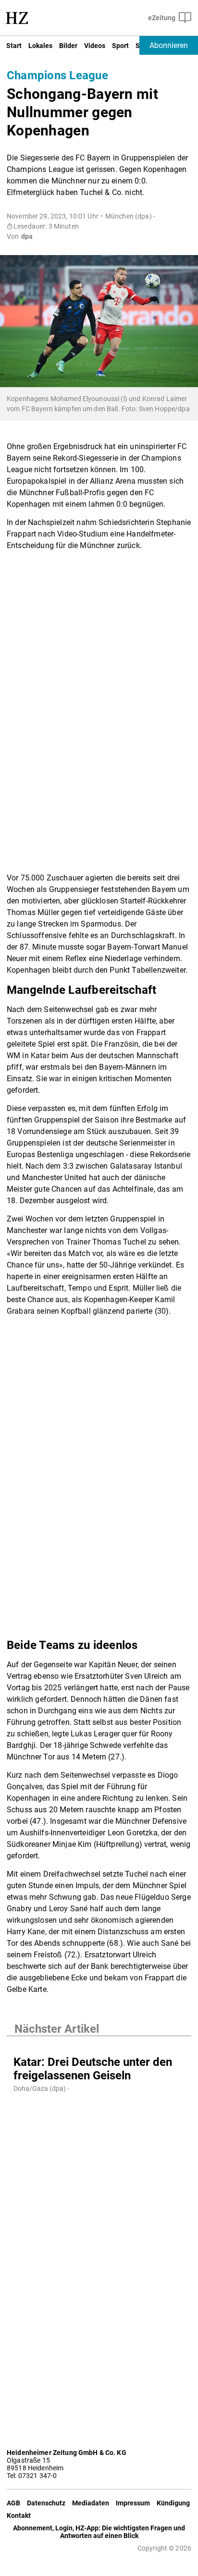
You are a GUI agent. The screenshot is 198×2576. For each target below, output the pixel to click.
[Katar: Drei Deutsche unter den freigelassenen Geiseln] (99, 2046)
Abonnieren (169, 45)
